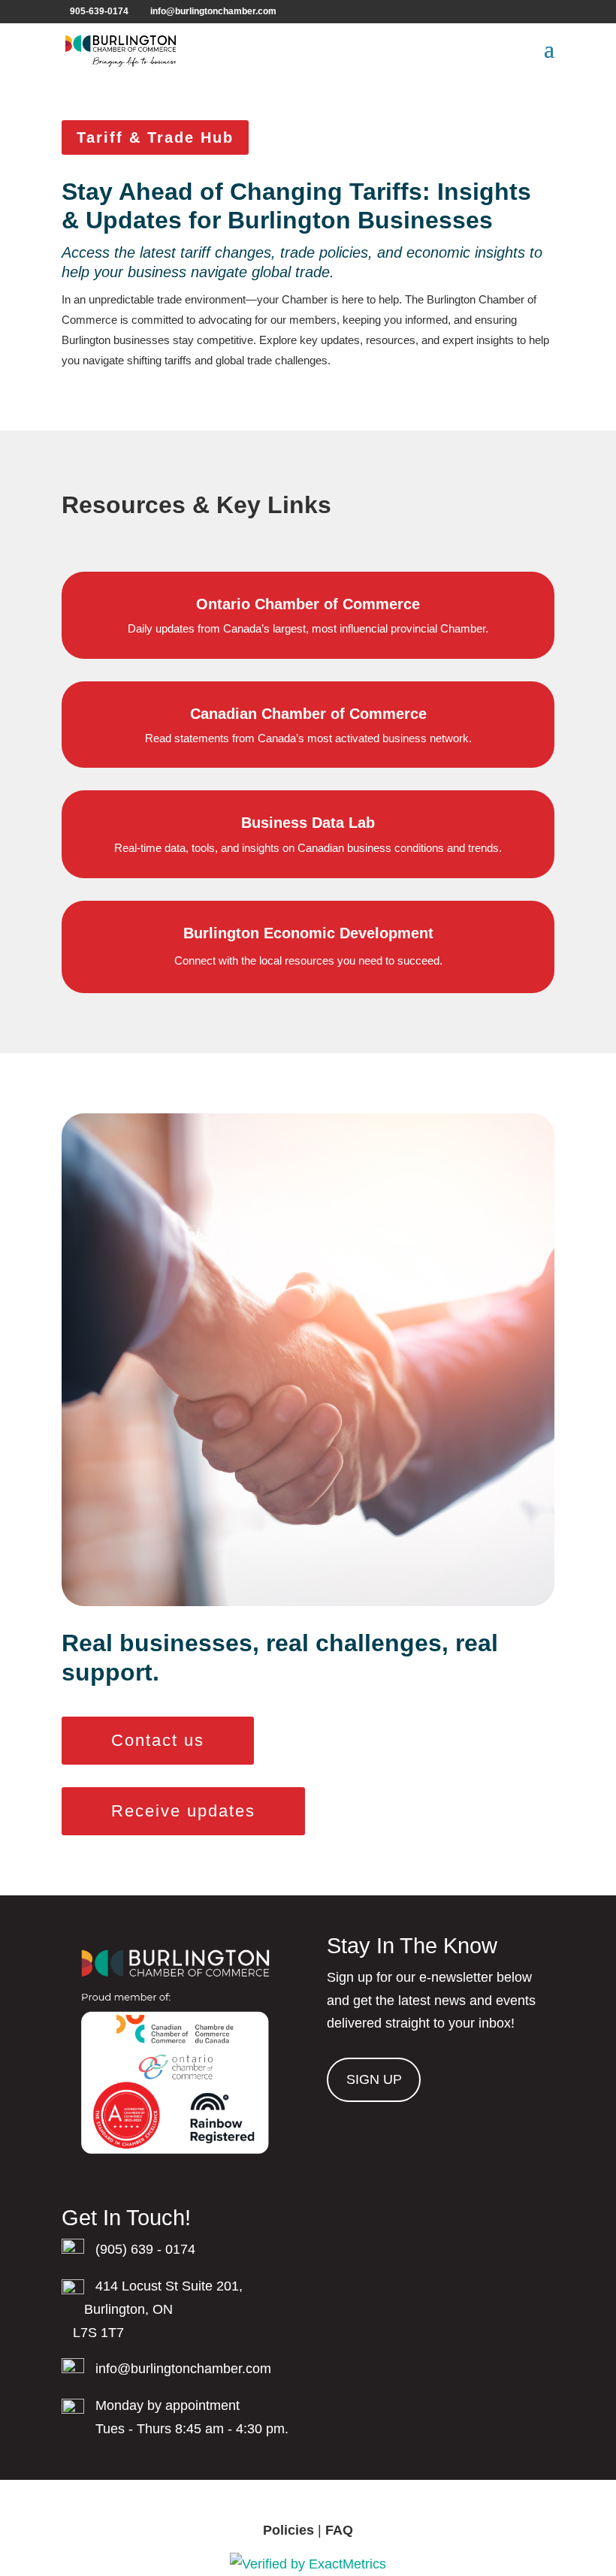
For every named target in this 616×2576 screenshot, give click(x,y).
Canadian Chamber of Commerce (308, 714)
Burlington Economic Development (308, 933)
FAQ (339, 2530)
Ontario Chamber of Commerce (308, 604)
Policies (288, 2530)
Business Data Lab (308, 823)
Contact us (158, 1740)
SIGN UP (374, 2079)
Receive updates (183, 1811)
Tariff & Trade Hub (155, 137)
